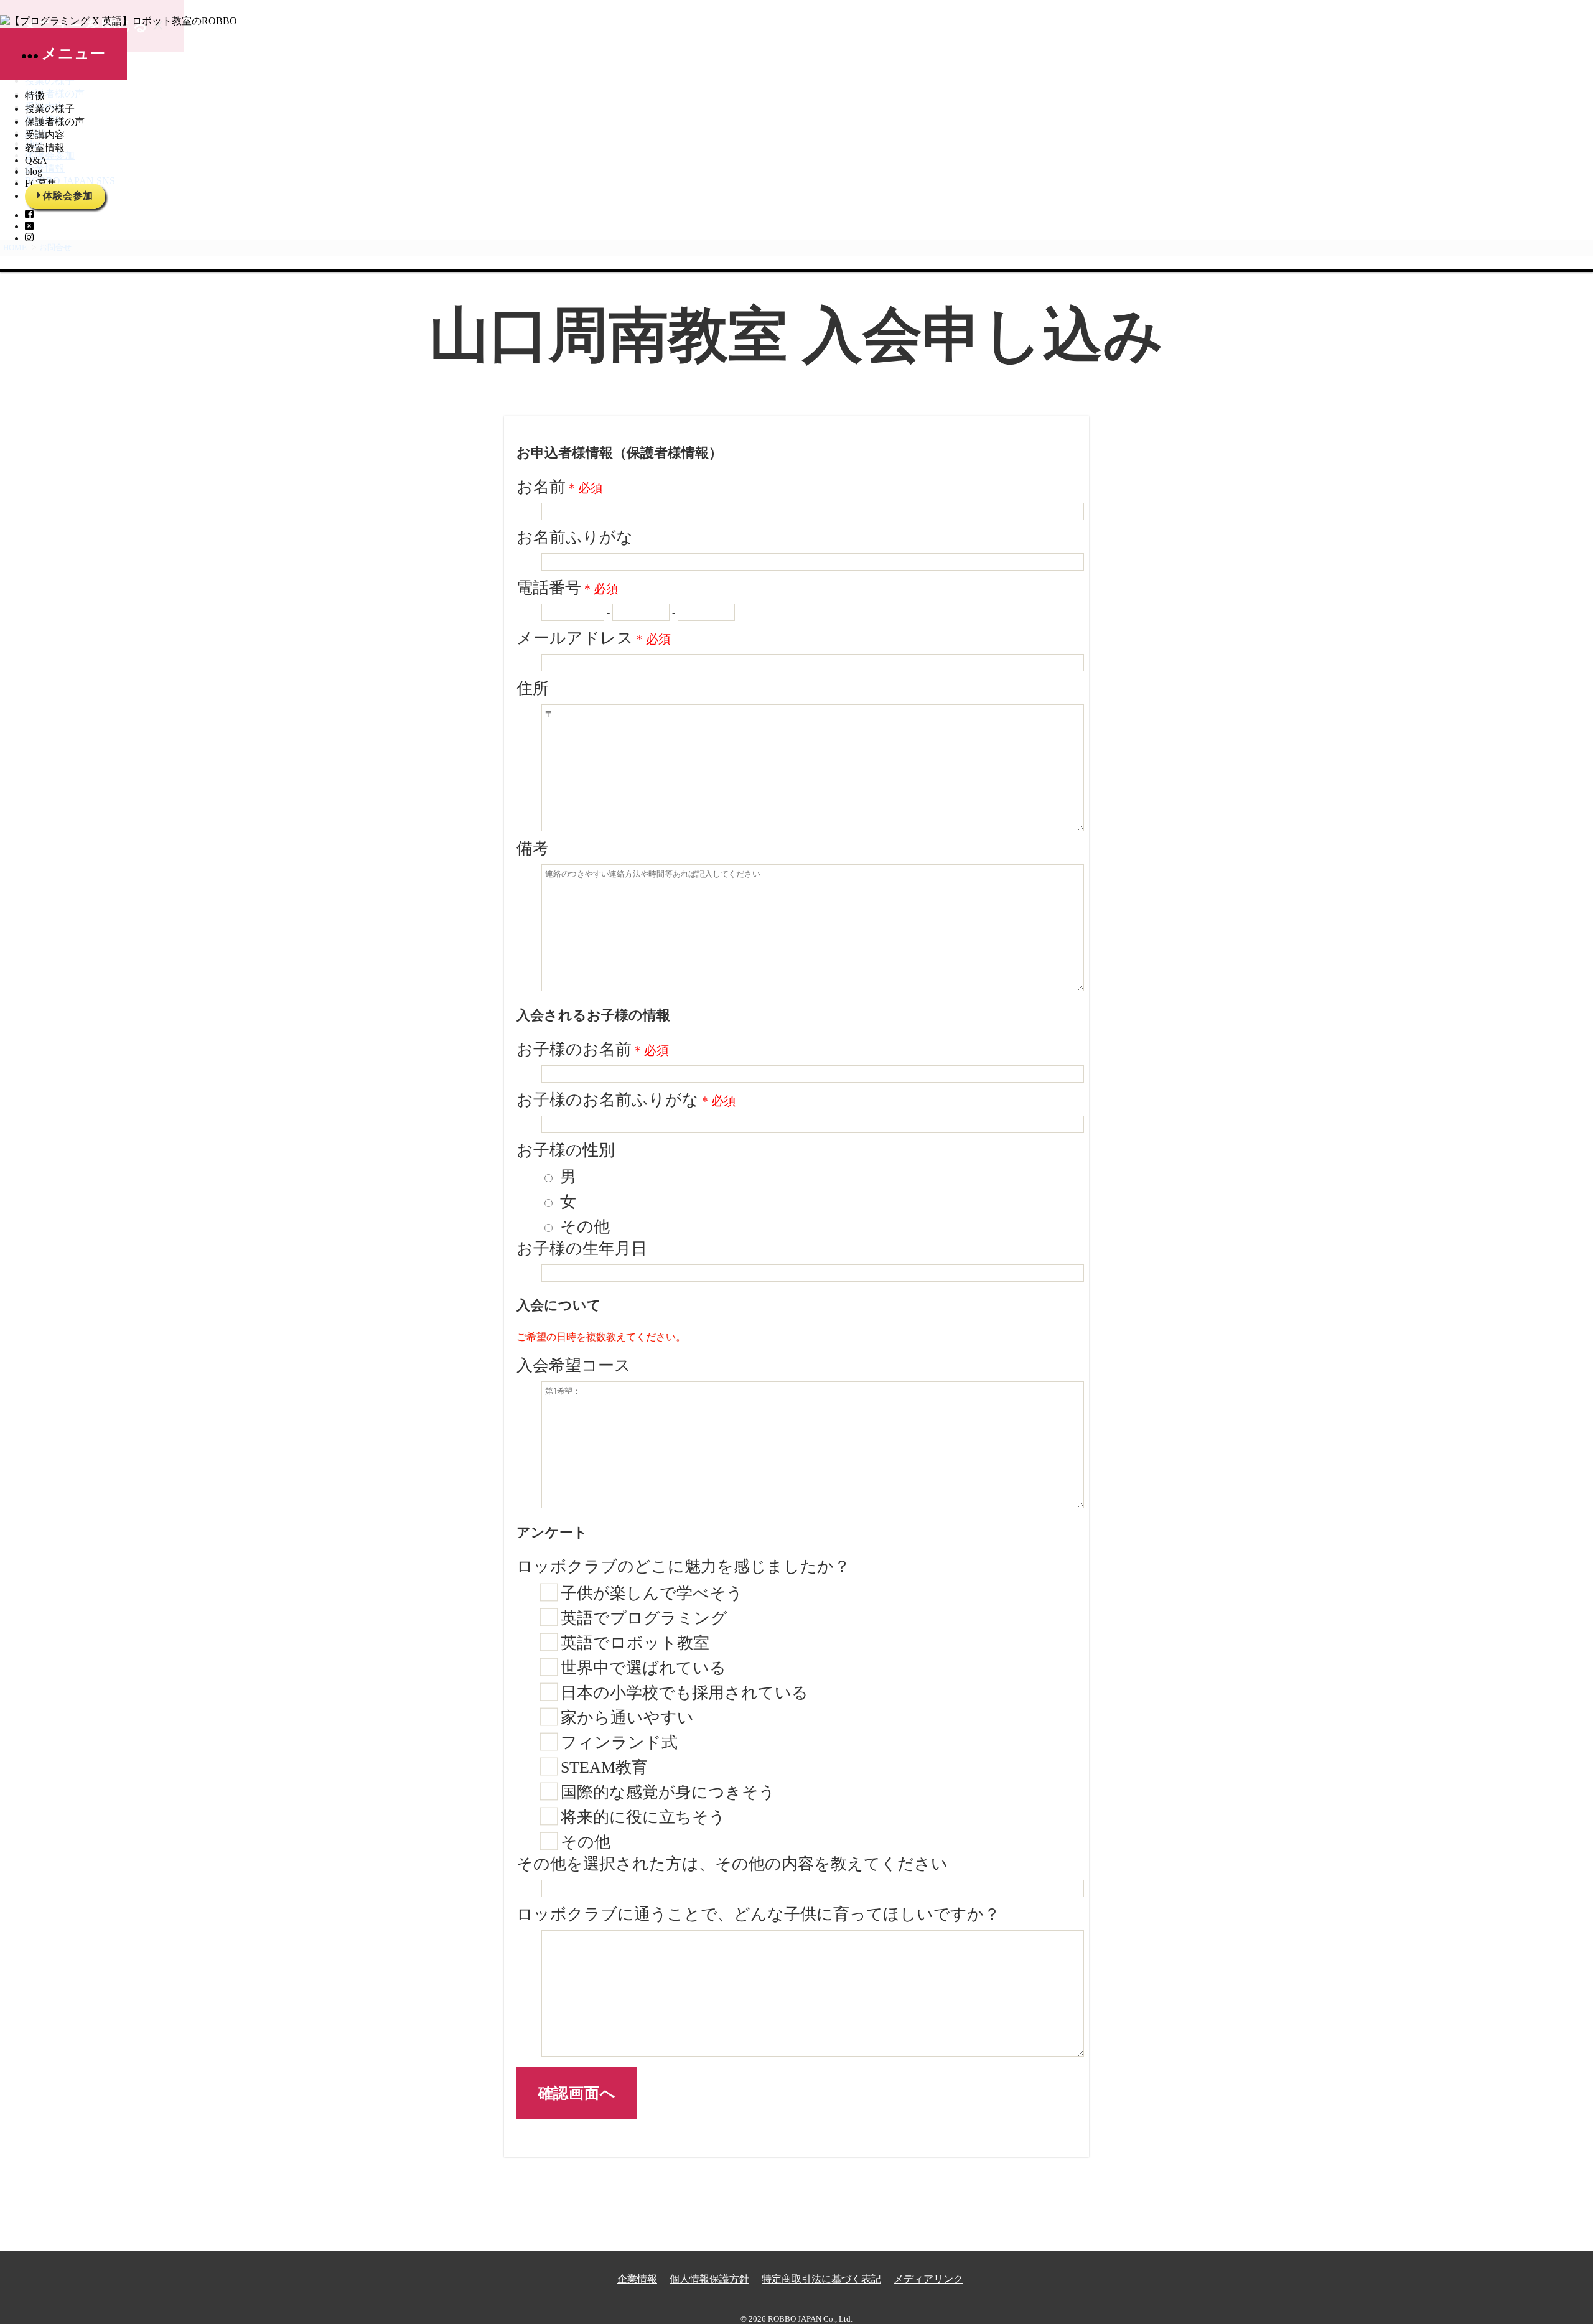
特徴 (35, 96)
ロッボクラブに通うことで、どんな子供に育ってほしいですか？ (758, 1914)
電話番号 (568, 588)
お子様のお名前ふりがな (626, 1100)
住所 (533, 688)
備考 (533, 848)
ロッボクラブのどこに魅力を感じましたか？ (683, 1566)
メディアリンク (928, 2279)
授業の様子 (50, 109)
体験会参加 (68, 196)
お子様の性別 (566, 1150)
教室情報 (45, 148)
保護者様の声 (55, 122)
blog (34, 171)
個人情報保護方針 (709, 2279)
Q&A (36, 160)
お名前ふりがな (575, 537)
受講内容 (45, 135)
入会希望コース (574, 1365)
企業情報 (637, 2279)
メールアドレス (594, 638)
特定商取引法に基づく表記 (821, 2279)
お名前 (560, 487)
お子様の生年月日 (582, 1248)
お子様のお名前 (593, 1049)
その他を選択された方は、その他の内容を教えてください (732, 1864)
